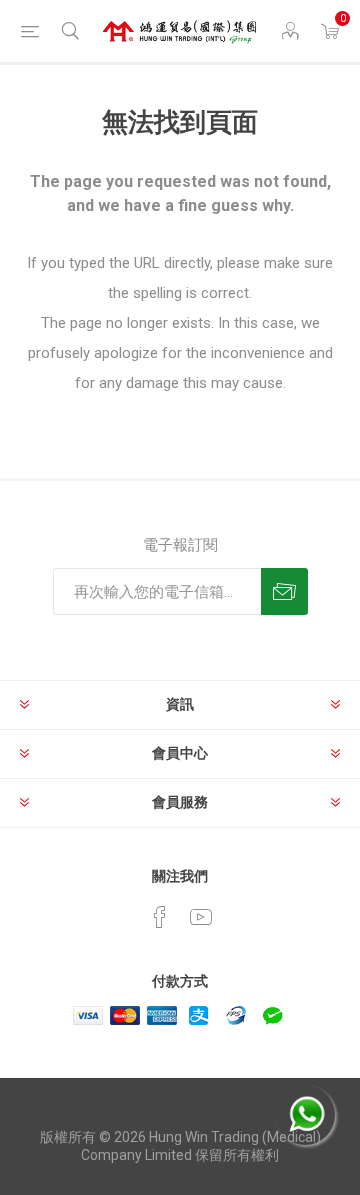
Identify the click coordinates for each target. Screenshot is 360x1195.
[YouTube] (201, 917)
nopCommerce (219, 1116)
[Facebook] (160, 917)
